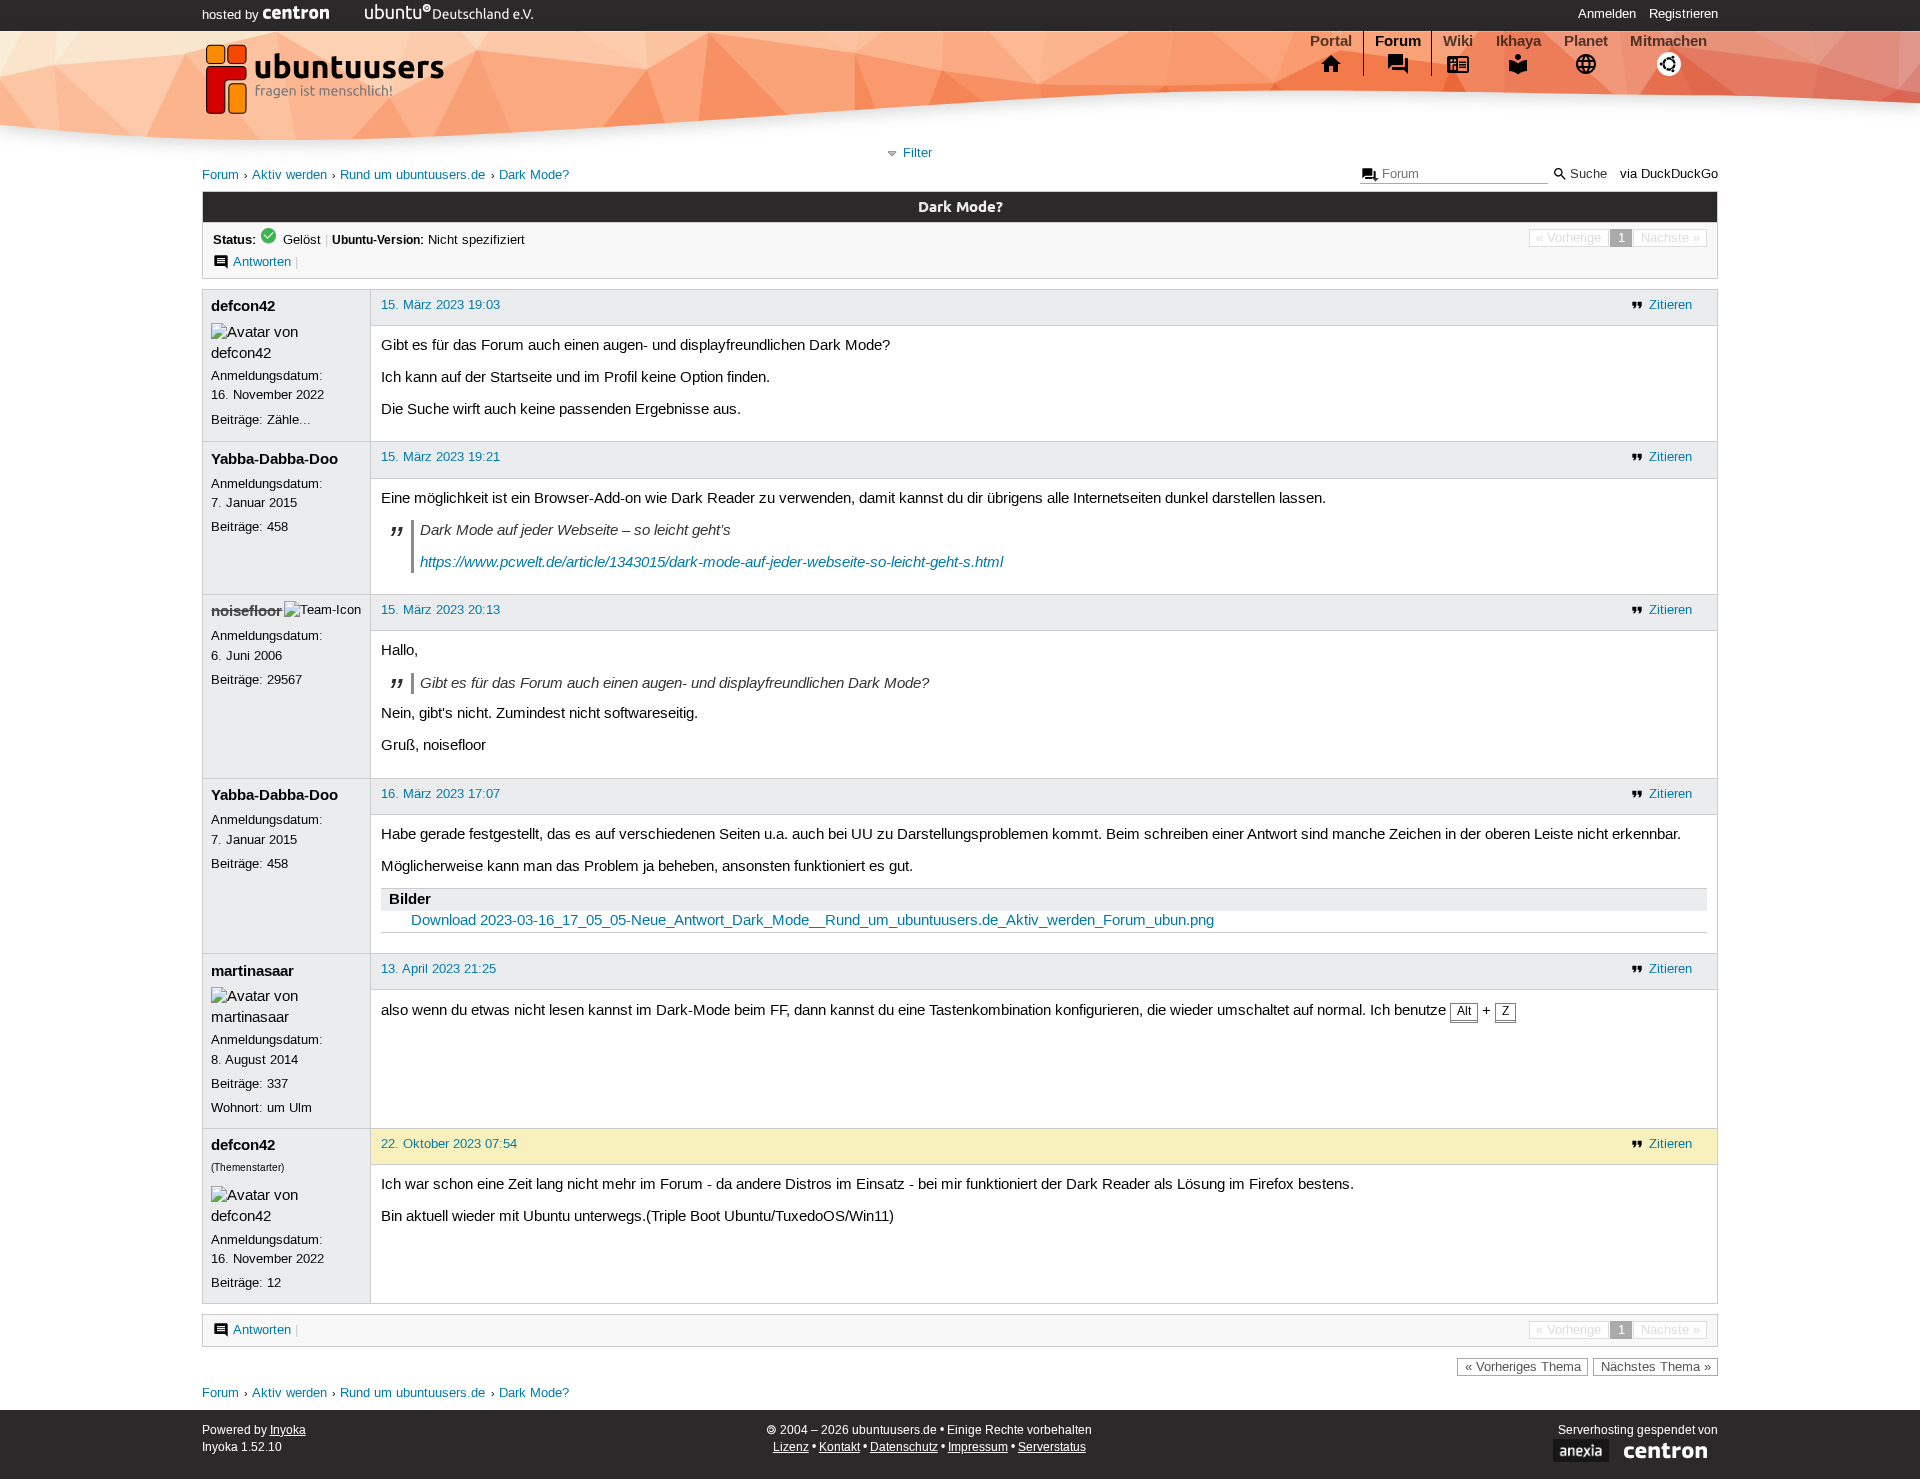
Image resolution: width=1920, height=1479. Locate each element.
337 (277, 1084)
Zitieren (1670, 305)
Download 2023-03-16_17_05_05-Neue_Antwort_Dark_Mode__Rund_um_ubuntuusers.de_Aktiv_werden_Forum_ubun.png (812, 921)
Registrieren (1683, 14)
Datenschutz (904, 1447)
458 (277, 527)
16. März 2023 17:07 (440, 794)
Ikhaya (1518, 41)
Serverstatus (1052, 1447)
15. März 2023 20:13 (440, 610)
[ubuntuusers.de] (327, 85)
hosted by (232, 15)
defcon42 (243, 306)
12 (274, 1283)
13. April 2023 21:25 (438, 969)
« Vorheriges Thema (1523, 1367)
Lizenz (791, 1447)
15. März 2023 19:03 (440, 305)
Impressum (978, 1447)
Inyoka (288, 1430)
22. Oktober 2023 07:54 (449, 1144)
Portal (1331, 41)
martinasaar (252, 971)
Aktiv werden (289, 175)
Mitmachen (1668, 41)
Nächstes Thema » (1656, 1367)
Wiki (1458, 41)
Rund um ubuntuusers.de (412, 175)
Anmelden (1607, 14)
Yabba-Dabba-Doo (274, 459)
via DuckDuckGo (1669, 174)
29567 (284, 680)
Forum (1398, 41)
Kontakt (839, 1447)
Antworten (262, 262)
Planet (1586, 41)
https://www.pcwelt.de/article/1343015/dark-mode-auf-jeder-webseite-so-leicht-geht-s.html (711, 562)
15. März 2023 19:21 (440, 457)
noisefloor (246, 611)
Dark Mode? (534, 175)
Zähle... (289, 420)
